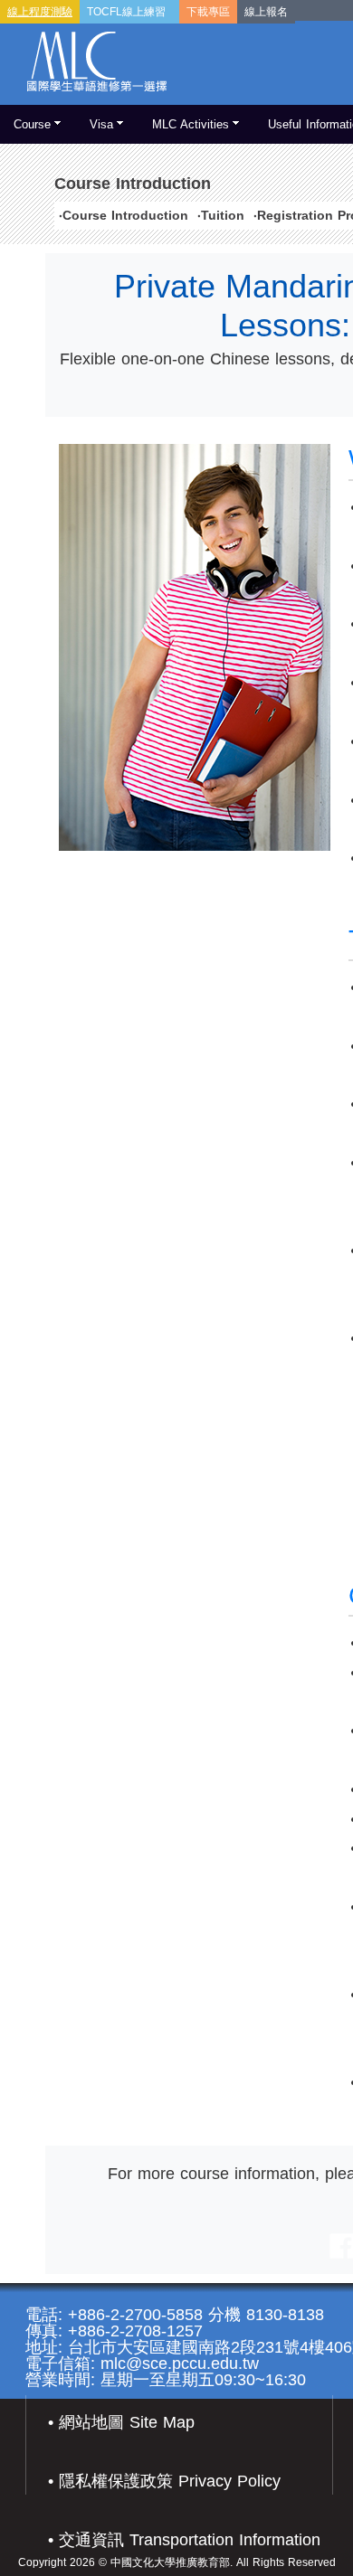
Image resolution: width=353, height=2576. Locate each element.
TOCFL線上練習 (126, 12)
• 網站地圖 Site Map (121, 2422)
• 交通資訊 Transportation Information (184, 2540)
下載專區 (208, 12)
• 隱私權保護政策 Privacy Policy (164, 2481)
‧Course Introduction (124, 215)
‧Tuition (221, 215)
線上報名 (266, 12)
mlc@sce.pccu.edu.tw (180, 2364)
